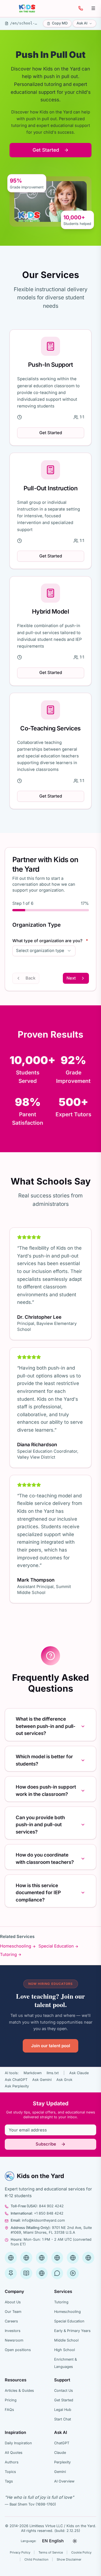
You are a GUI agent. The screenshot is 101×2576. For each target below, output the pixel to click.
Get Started (46, 150)
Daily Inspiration (18, 2443)
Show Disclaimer (69, 2559)
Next (71, 978)
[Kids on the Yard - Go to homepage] (27, 8)
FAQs (9, 2410)
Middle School (66, 2340)
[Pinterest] (11, 2273)
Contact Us (64, 2391)
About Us (13, 2302)
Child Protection (36, 2559)
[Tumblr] (26, 2273)
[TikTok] (73, 2273)
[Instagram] (73, 2258)
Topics (10, 2472)
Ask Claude (79, 2073)
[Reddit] (57, 2273)
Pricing (11, 2400)
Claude (60, 2453)
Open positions (18, 2350)
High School (65, 2350)
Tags (9, 2481)
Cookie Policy (81, 2552)
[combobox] (44, 951)
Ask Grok (64, 2080)
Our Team (13, 2312)
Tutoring (8, 1955)
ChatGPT (62, 2443)
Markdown (33, 2073)
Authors (12, 2462)
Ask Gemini (42, 2080)
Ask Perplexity (17, 2086)
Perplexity (62, 2462)
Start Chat (63, 2419)
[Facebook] (26, 2258)
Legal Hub (63, 2410)
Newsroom (14, 2340)
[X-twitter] (88, 2258)
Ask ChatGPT (16, 2080)
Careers (11, 2321)
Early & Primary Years (72, 2331)
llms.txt (53, 2073)
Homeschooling (16, 1946)
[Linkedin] (42, 2258)
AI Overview (64, 2481)
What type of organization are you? (50, 941)
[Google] (11, 2258)
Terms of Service (51, 2552)
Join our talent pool (51, 2046)
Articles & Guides (19, 2391)
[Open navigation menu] (93, 8)
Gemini (60, 2472)
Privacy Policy (20, 2552)
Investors (13, 2331)
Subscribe (46, 2144)
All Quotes (14, 2453)
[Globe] (42, 2273)
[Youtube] (57, 2258)
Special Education (56, 1946)
